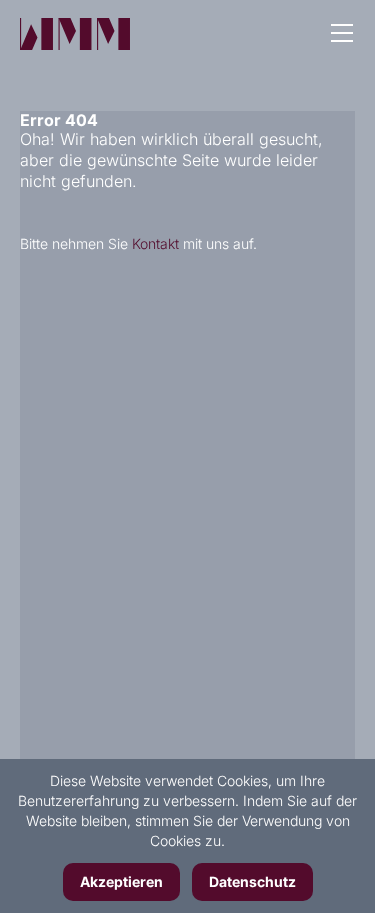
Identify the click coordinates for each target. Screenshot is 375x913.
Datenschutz (252, 881)
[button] (342, 35)
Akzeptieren (121, 881)
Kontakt (155, 243)
